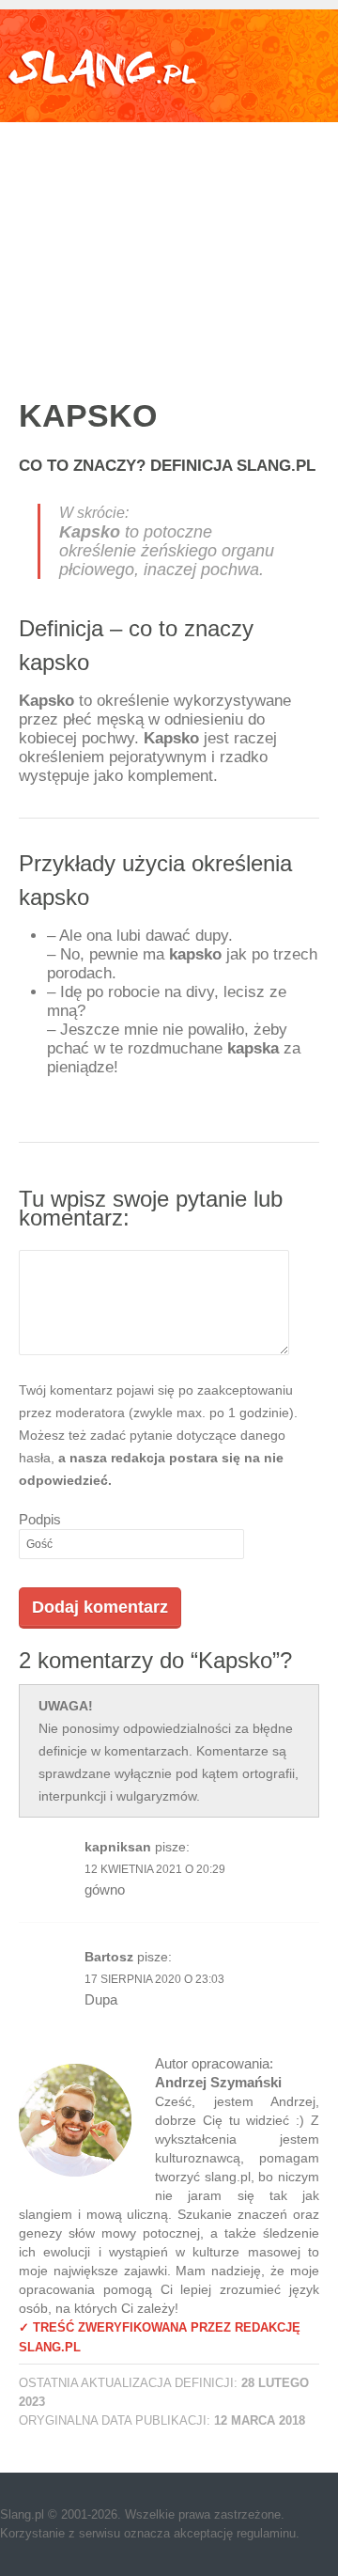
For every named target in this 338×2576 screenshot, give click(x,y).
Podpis (40, 1519)
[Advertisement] (169, 241)
